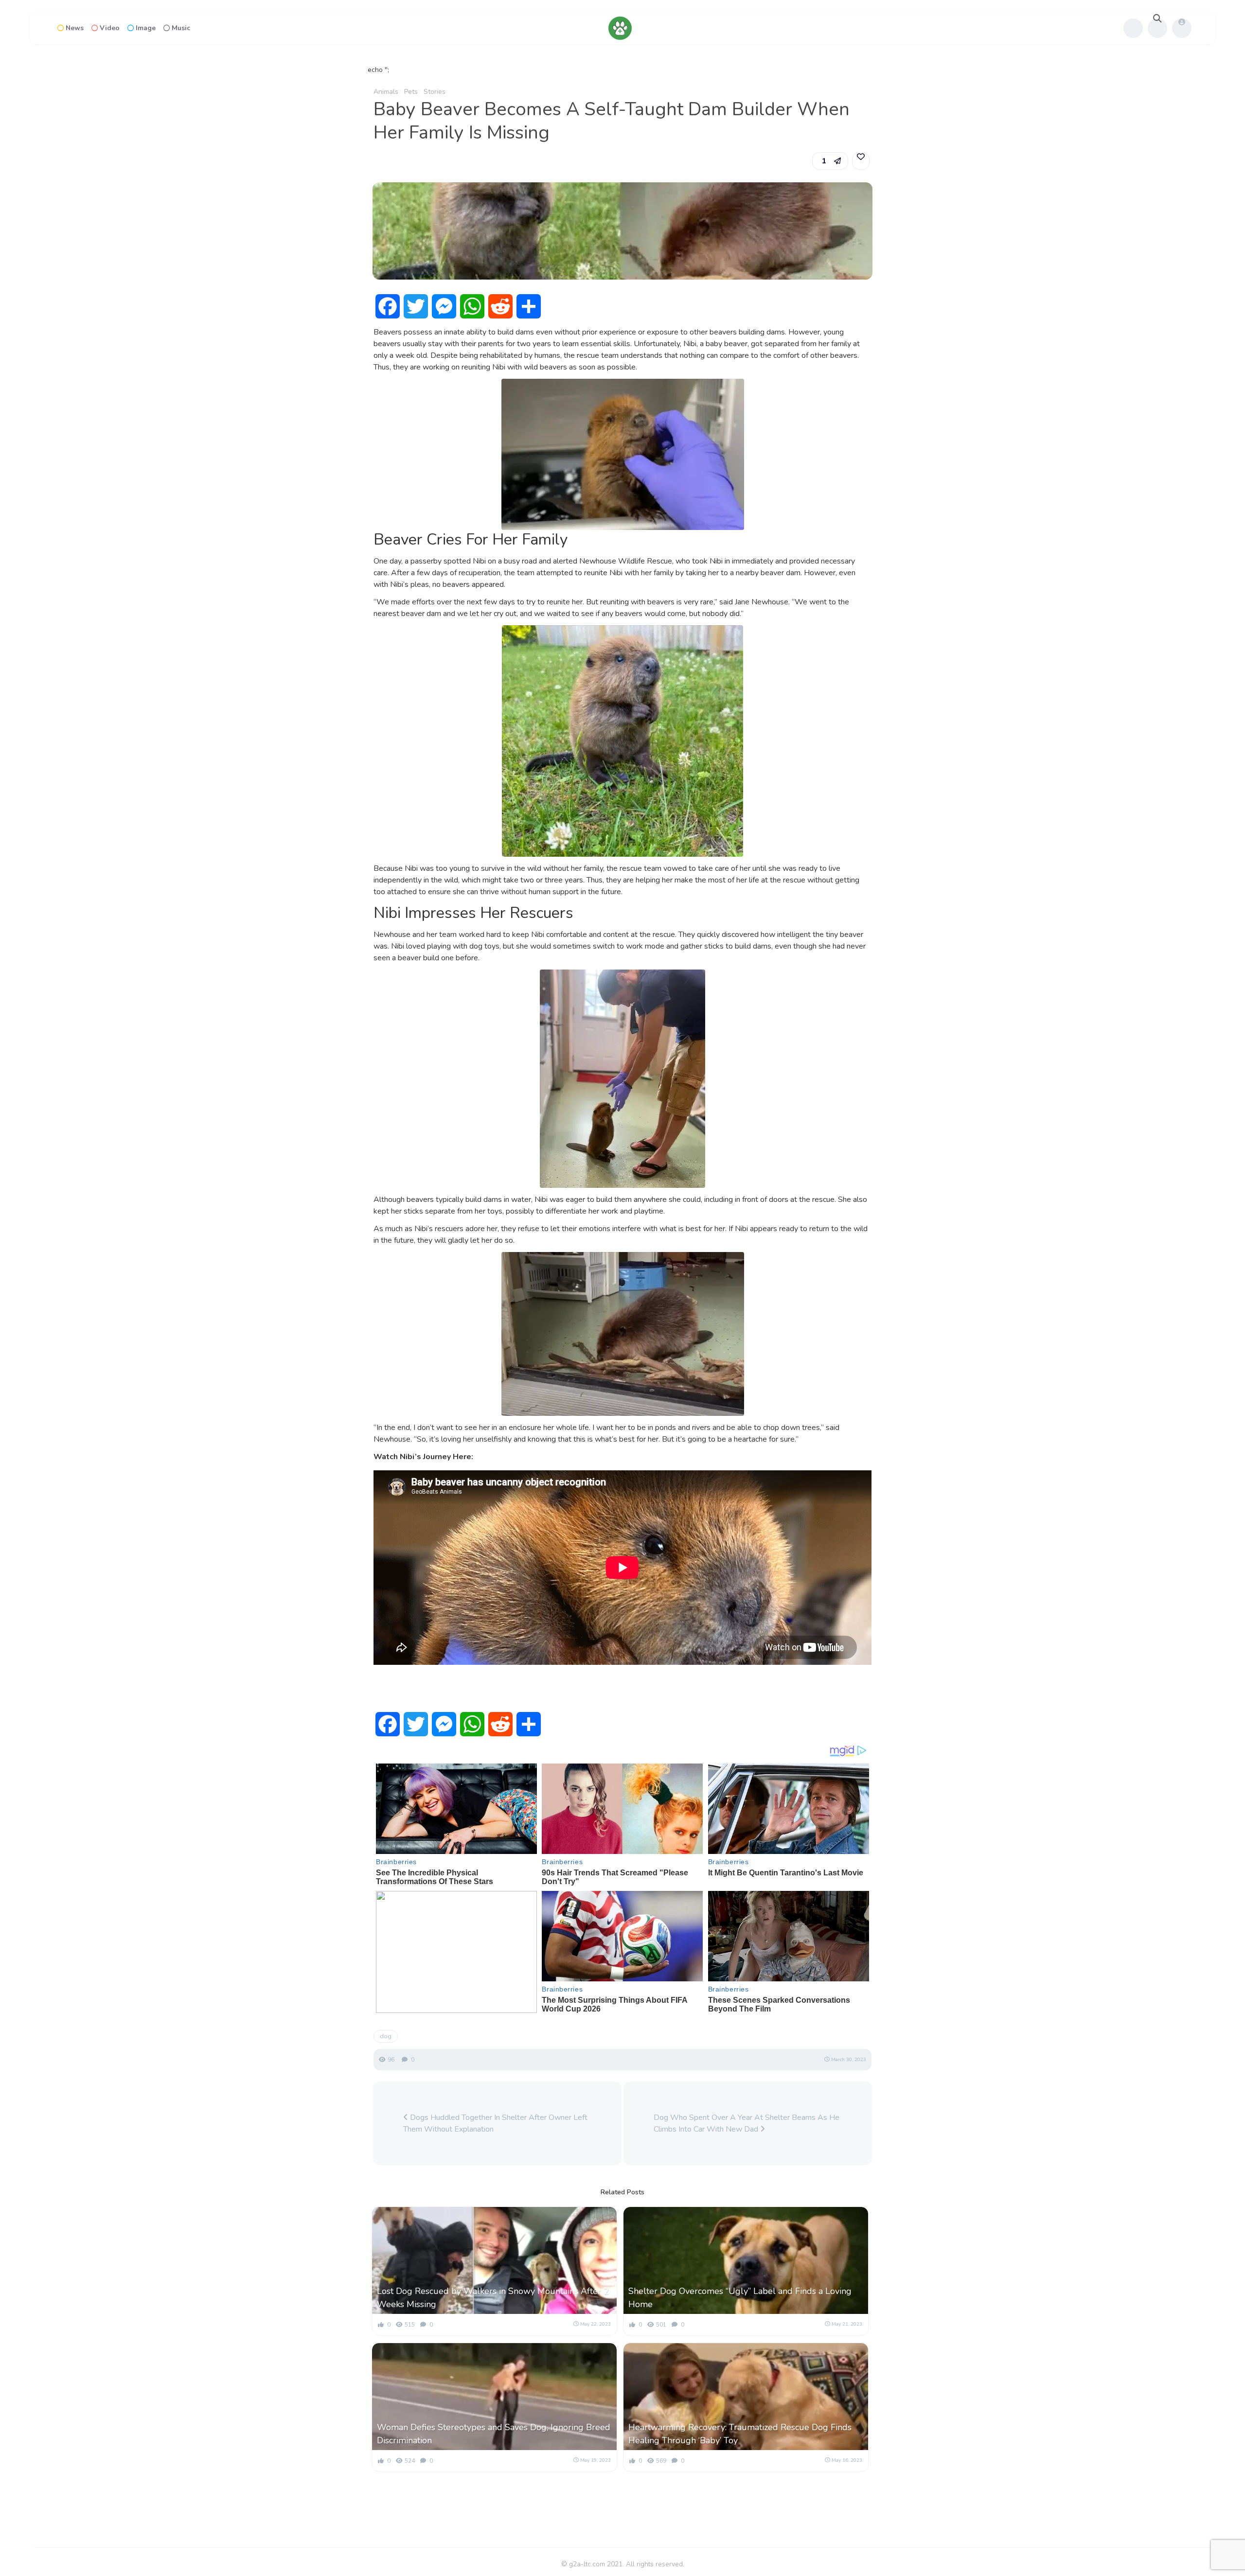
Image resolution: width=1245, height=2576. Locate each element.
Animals (386, 92)
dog (386, 2036)
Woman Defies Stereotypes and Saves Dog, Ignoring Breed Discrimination (494, 2434)
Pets (411, 92)
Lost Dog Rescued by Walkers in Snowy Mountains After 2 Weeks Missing (493, 2298)
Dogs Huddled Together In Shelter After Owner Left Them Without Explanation (495, 2123)
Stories (435, 92)
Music (181, 28)
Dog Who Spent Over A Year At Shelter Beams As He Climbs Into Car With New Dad (747, 2123)
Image (146, 28)
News (75, 28)
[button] (830, 161)
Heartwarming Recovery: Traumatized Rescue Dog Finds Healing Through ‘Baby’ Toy (740, 2434)
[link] (861, 161)
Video (110, 28)
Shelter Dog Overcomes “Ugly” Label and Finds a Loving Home (740, 2298)
